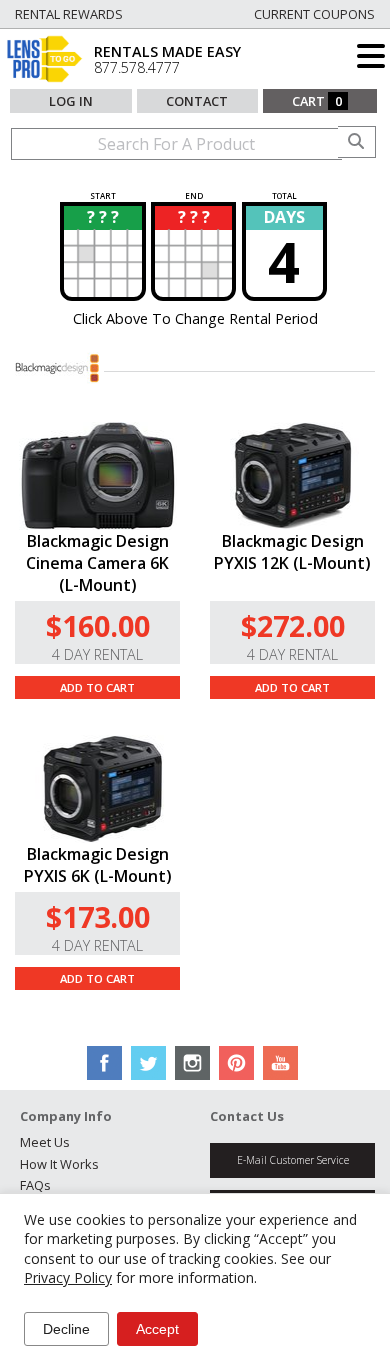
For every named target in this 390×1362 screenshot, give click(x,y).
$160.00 (98, 625)
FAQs (35, 1185)
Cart (317, 101)
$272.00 (293, 625)
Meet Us (45, 1142)
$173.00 (98, 916)
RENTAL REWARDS (69, 14)
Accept (157, 1329)
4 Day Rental (97, 654)
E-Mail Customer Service (293, 1160)
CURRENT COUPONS (314, 14)
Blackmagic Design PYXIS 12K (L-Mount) (292, 552)
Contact (197, 101)
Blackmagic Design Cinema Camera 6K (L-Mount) (97, 563)
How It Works (59, 1164)
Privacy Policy (68, 1277)
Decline (66, 1329)
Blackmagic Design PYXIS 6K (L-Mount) (98, 865)
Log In (71, 101)
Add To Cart (97, 687)
